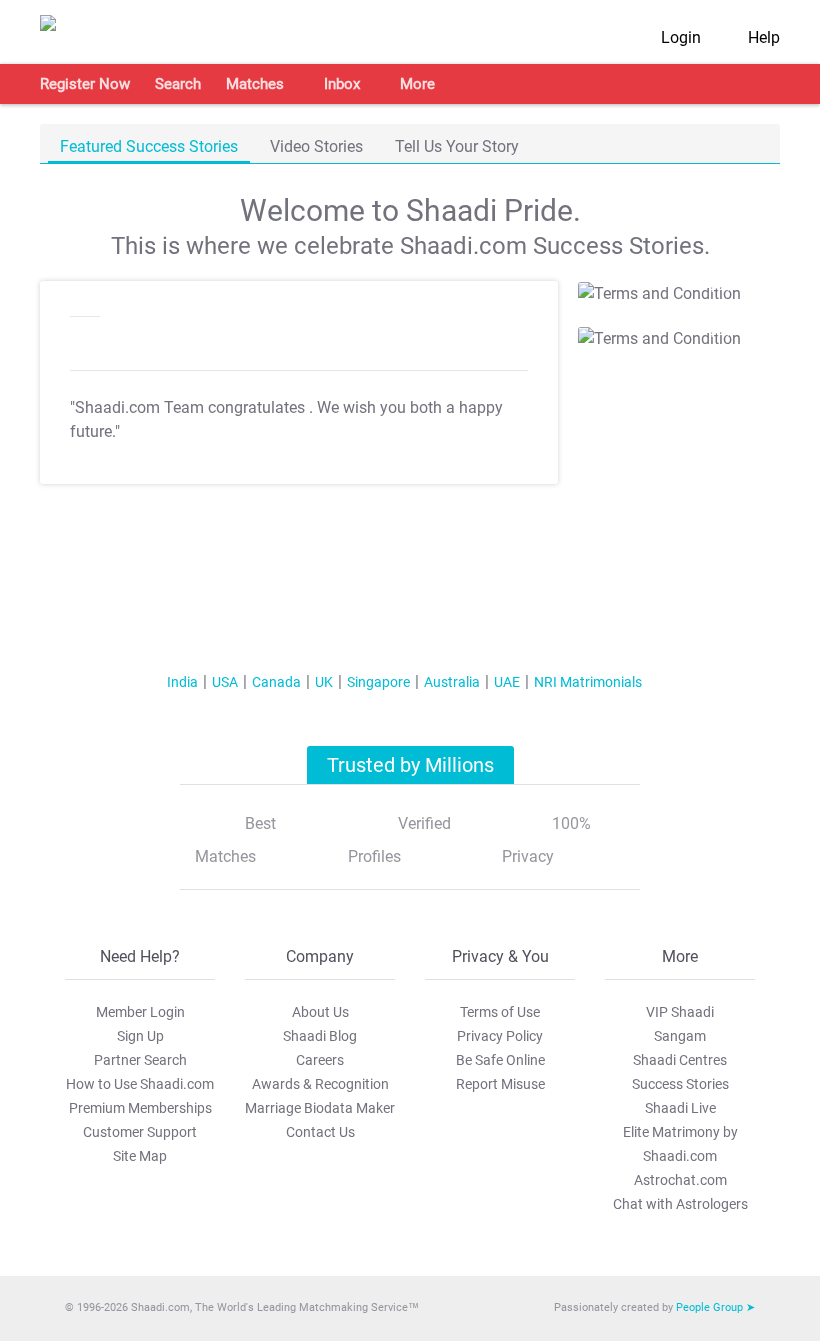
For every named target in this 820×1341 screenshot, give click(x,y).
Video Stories (316, 146)
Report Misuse (500, 1084)
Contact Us (320, 1132)
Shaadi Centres (680, 1060)
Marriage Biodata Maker (320, 1108)
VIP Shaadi (680, 1012)
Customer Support (140, 1132)
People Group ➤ (715, 1307)
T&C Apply (705, 286)
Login (681, 37)
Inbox (342, 84)
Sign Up (140, 1036)
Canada (276, 682)
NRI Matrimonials (588, 682)
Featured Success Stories (149, 146)
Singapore (378, 682)
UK (324, 682)
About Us (320, 1012)
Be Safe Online (500, 1060)
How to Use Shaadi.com (140, 1084)
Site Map (140, 1156)
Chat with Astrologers (680, 1204)
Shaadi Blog (320, 1036)
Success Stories (680, 1084)
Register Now (85, 84)
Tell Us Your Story (457, 146)
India (182, 682)
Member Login (140, 1012)
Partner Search (140, 1060)
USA (225, 682)
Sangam (680, 1036)
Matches (255, 84)
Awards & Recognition (320, 1084)
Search (178, 84)
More (417, 84)
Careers (320, 1060)
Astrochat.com (680, 1180)
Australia (452, 682)
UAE (507, 682)
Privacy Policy (500, 1036)
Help (764, 37)
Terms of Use (500, 1012)
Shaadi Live (680, 1108)
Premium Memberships (140, 1108)
